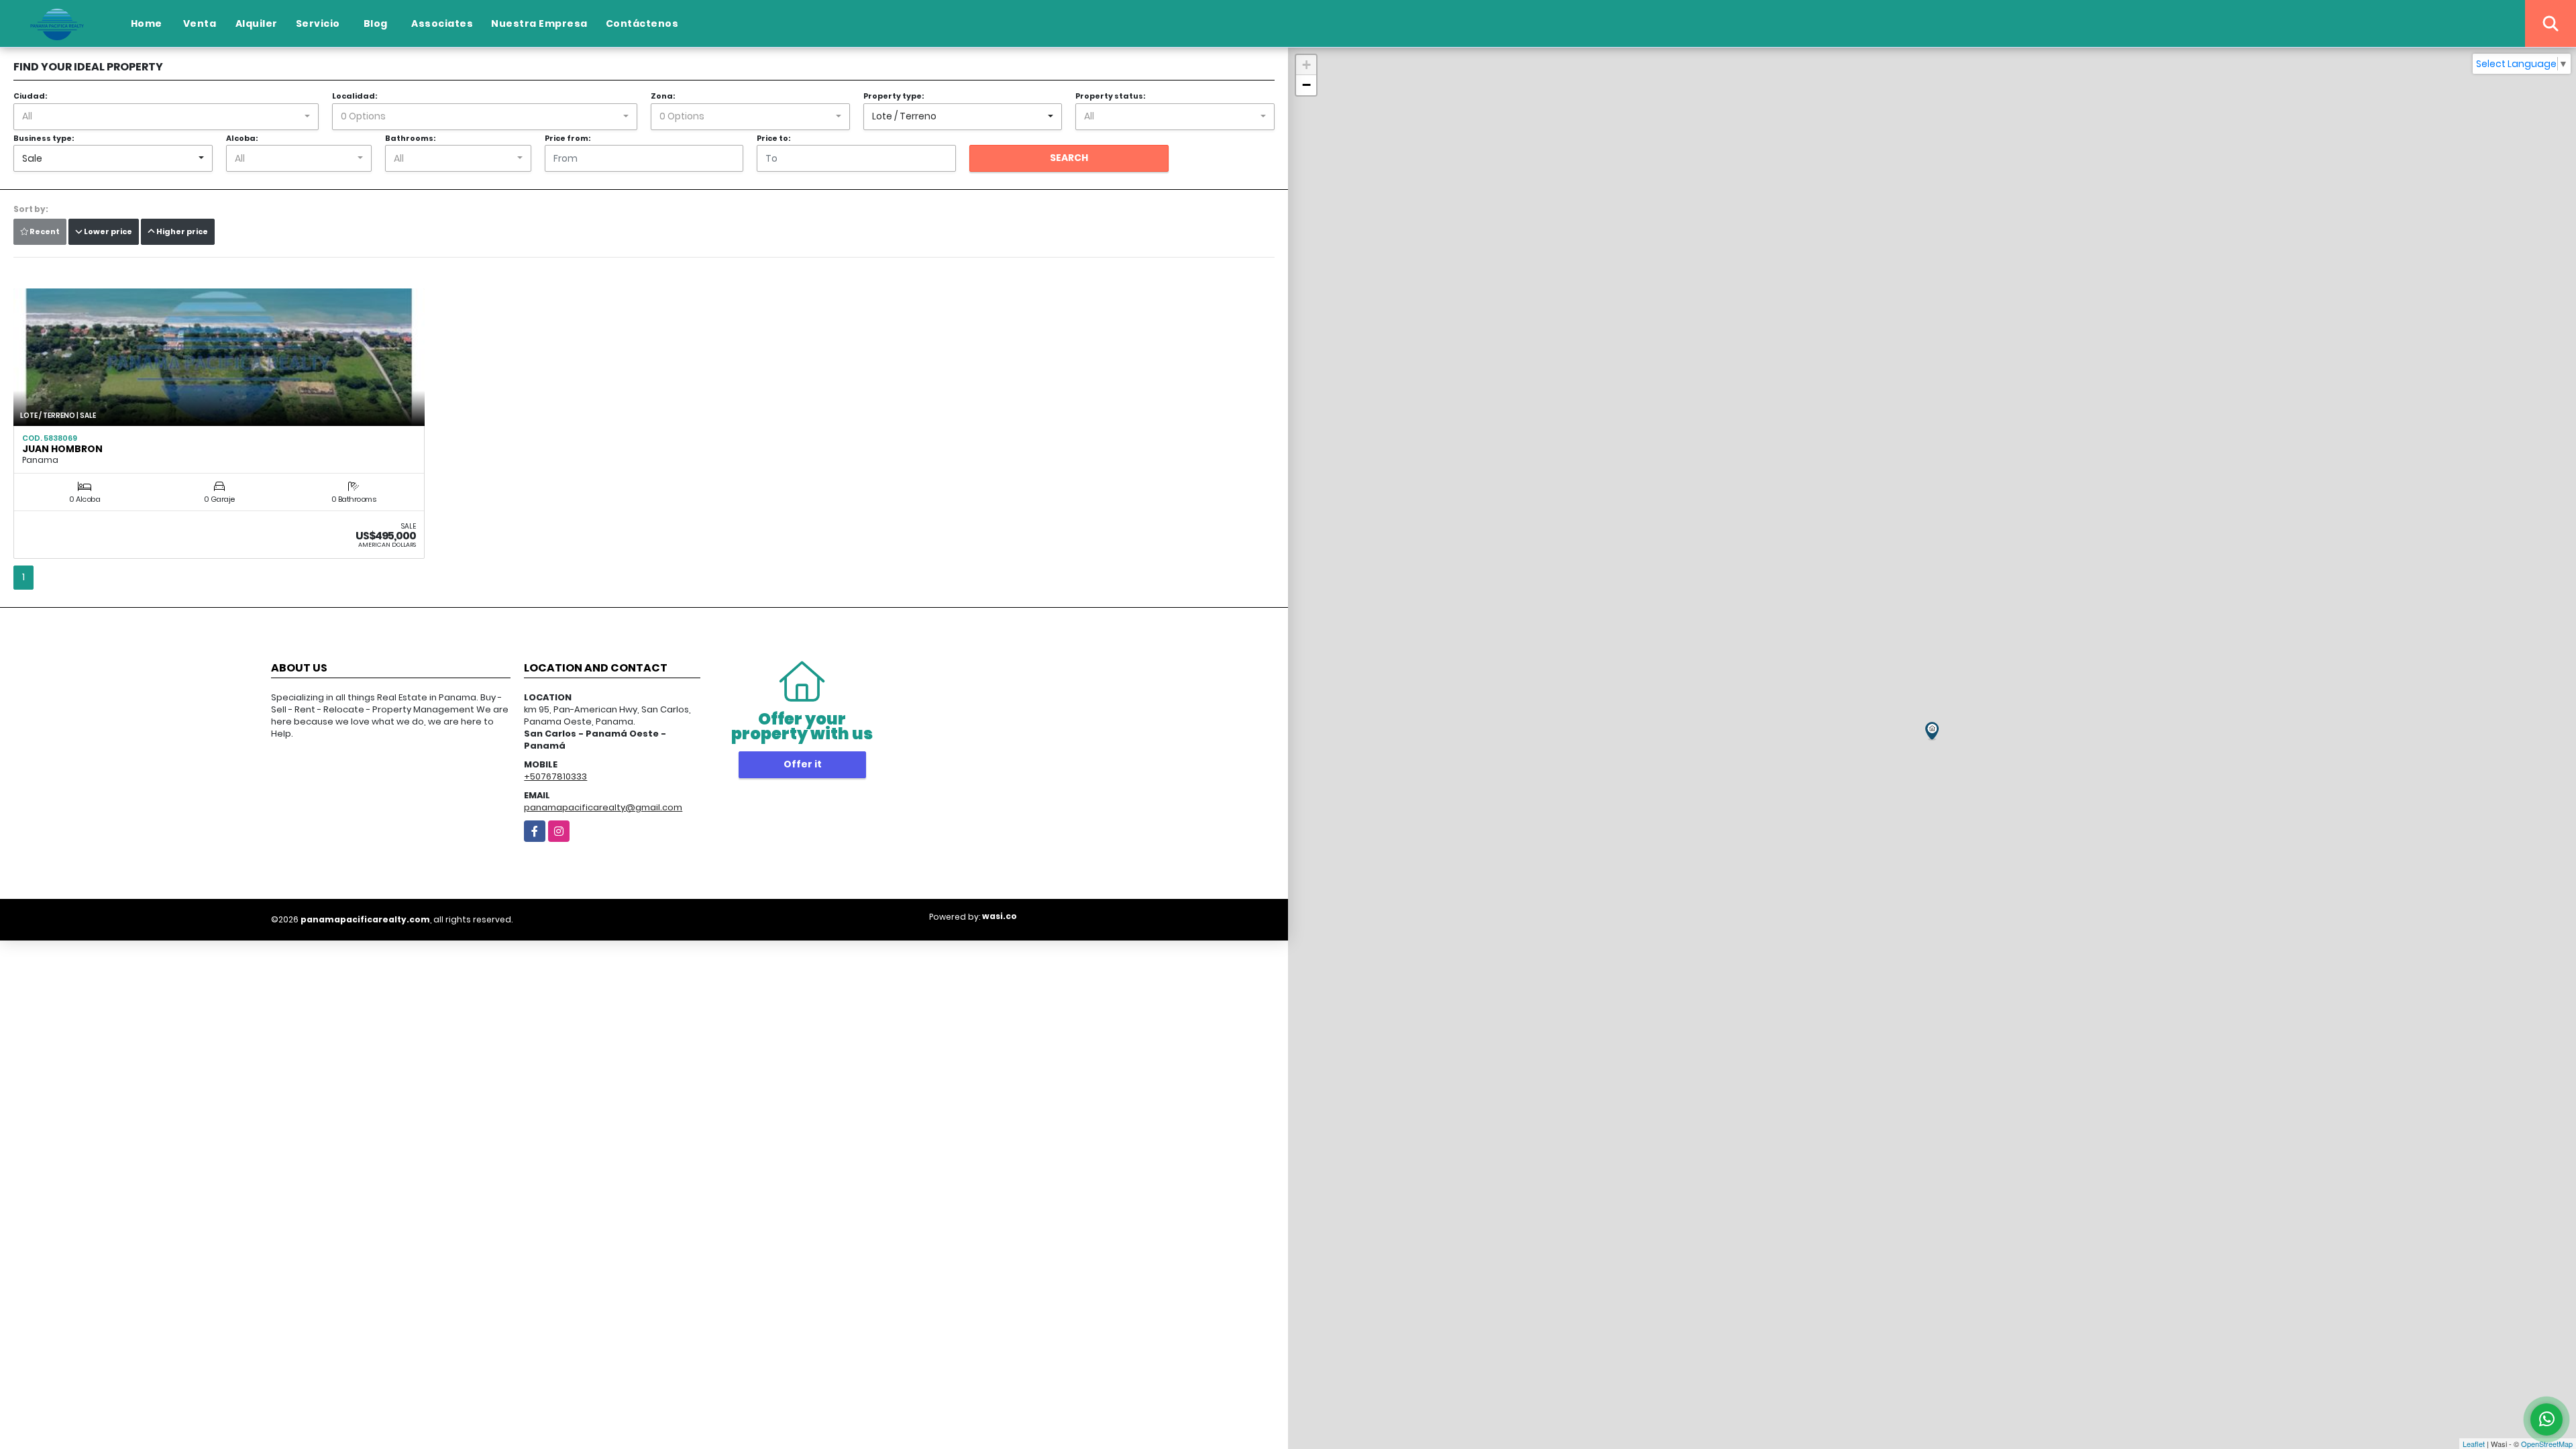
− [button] (1306, 85)
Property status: (1110, 96)
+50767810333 (555, 776)
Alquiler (257, 23)
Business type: (44, 138)
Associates (442, 23)
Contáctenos (642, 23)
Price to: (773, 138)
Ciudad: (30, 96)
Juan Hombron (62, 449)
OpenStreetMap (2547, 1444)
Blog (376, 23)
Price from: (568, 138)
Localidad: (355, 96)
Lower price (107, 231)
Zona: (663, 96)
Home (147, 23)
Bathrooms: (410, 138)
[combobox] (166, 117)
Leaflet (2474, 1444)
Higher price (181, 231)
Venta (200, 23)
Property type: (894, 96)
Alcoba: (242, 138)
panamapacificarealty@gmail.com (603, 807)
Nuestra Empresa (539, 23)
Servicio (318, 23)
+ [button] (1306, 65)
